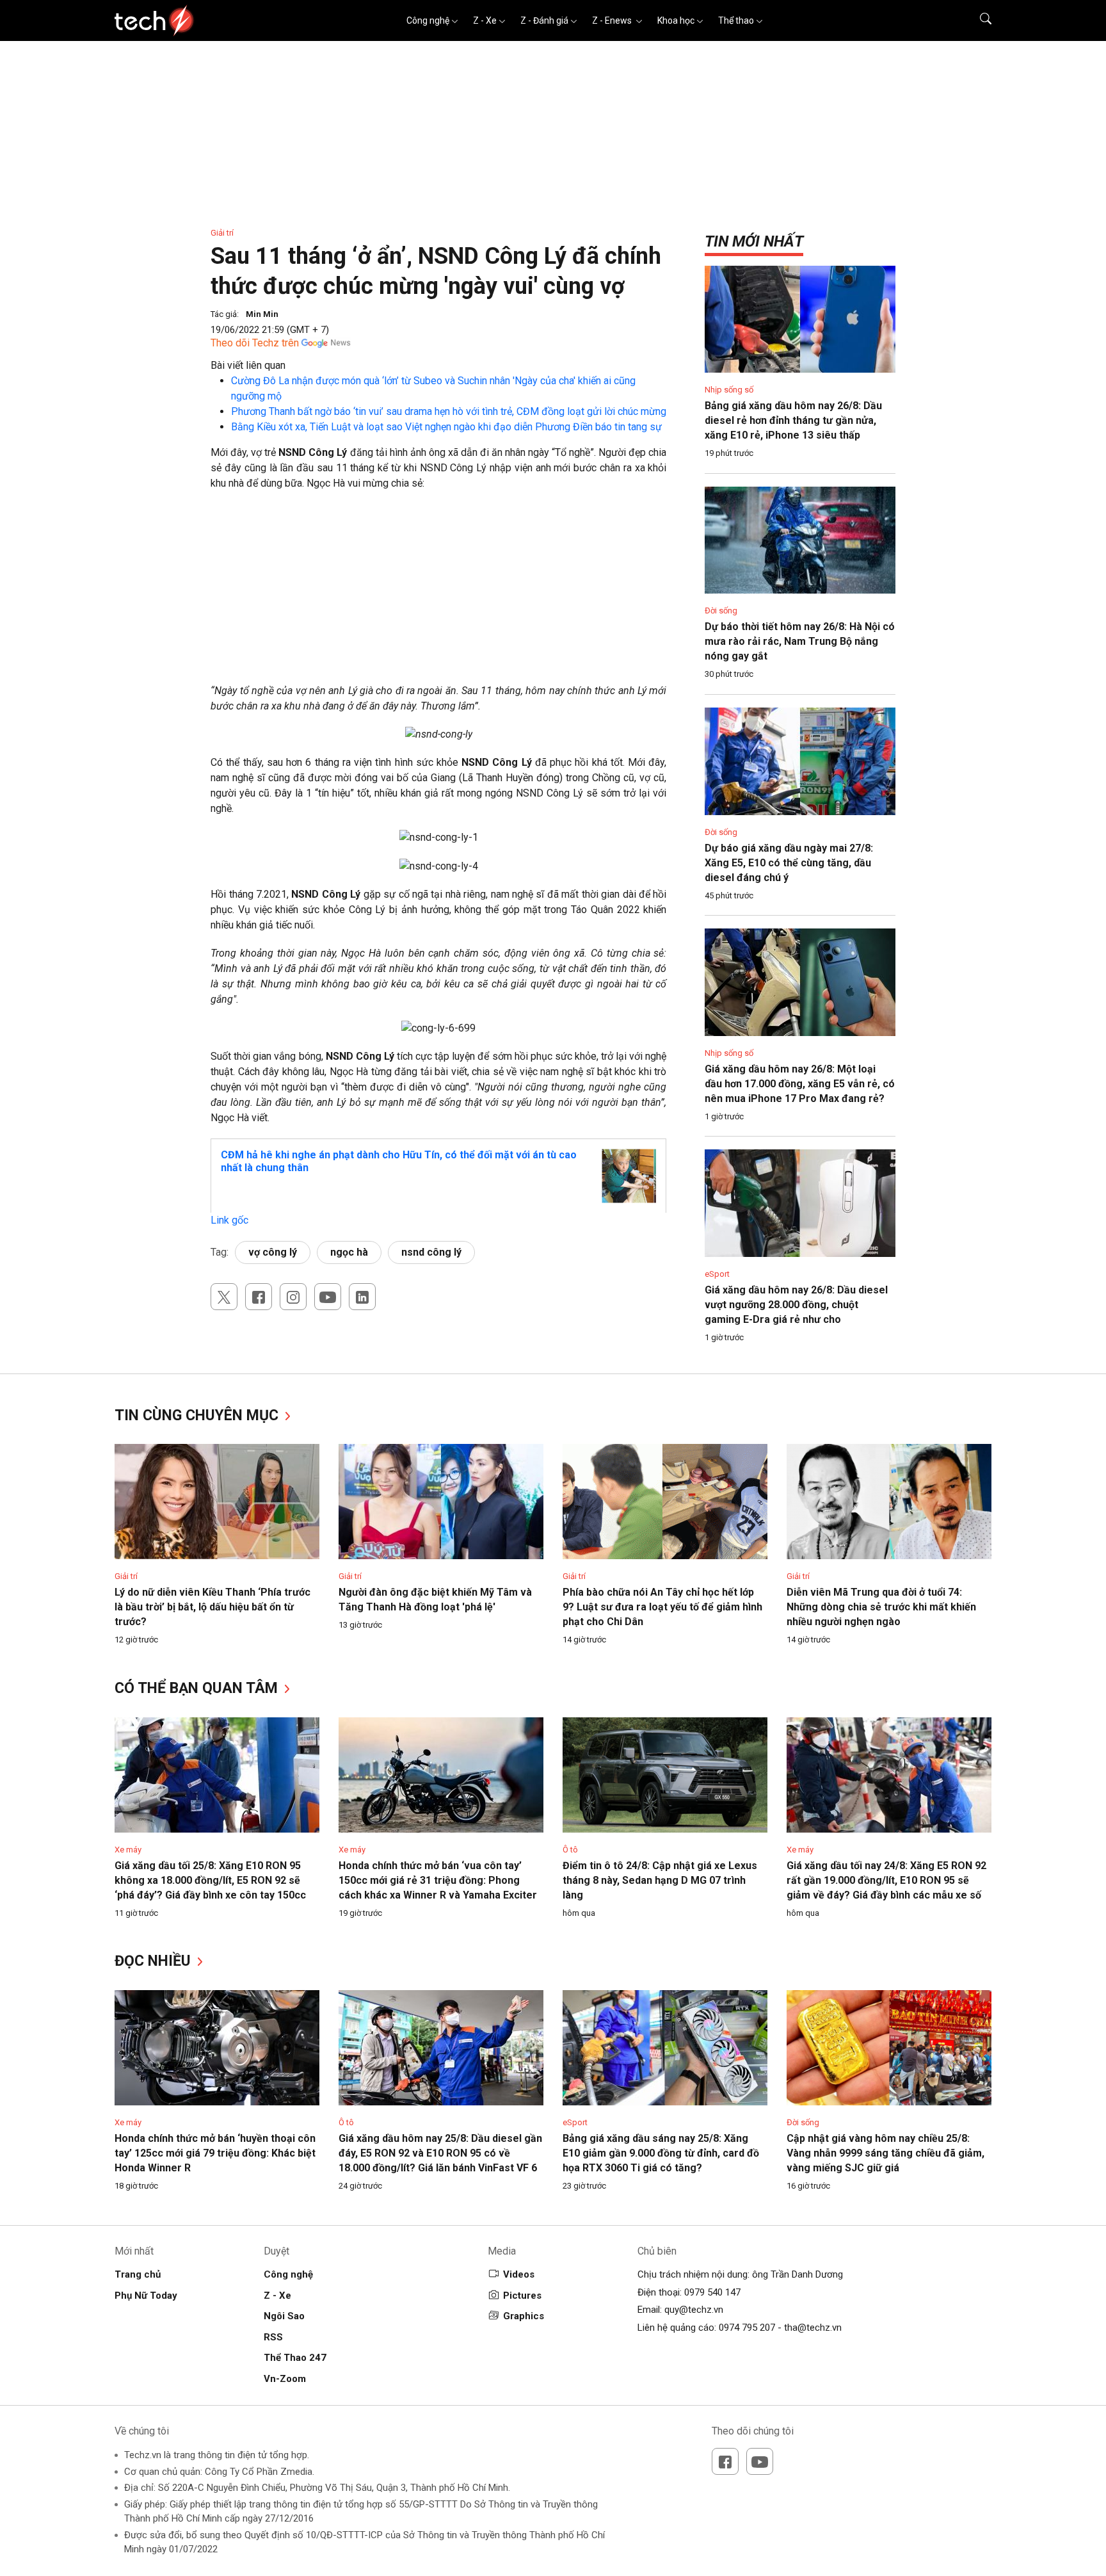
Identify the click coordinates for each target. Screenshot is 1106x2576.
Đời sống (721, 611)
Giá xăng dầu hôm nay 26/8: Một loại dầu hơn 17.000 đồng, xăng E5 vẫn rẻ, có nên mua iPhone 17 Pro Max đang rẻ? (800, 1084)
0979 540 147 (712, 2292)
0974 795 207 (747, 2328)
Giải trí (222, 233)
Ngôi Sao (284, 2316)
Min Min (262, 314)
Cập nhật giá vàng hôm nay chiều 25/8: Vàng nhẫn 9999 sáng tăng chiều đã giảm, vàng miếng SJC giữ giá (886, 2153)
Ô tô (570, 1850)
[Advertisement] (438, 594)
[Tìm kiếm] (978, 20)
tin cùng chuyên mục (198, 1415)
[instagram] (293, 1297)
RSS (273, 2337)
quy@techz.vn (694, 2310)
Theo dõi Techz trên (255, 343)
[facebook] (259, 1297)
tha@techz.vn (813, 2328)
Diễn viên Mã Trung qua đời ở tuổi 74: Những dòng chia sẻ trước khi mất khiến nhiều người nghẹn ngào (881, 1607)
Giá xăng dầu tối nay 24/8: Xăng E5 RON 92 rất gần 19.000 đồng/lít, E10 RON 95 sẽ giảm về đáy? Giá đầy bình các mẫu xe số (886, 1880)
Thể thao (736, 20)
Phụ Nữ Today (146, 2296)
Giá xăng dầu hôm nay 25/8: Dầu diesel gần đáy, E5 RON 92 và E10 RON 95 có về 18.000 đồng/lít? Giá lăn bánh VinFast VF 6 (440, 2153)
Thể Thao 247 (295, 2358)
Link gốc (229, 1220)
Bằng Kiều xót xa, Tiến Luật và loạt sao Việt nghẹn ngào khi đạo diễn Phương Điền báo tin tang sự (446, 427)
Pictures (522, 2296)
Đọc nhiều (155, 1961)
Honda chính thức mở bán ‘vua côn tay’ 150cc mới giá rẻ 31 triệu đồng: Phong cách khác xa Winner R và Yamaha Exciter (438, 1880)
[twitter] (224, 1297)
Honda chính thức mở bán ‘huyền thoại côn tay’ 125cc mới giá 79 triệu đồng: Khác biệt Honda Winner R (215, 2153)
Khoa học (676, 20)
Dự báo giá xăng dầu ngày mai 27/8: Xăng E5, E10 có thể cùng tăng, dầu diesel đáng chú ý (789, 863)
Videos (519, 2274)
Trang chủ (138, 2274)
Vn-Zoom (285, 2379)
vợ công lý (273, 1252)
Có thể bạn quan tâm (198, 1688)
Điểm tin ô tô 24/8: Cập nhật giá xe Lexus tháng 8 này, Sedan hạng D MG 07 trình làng (660, 1880)
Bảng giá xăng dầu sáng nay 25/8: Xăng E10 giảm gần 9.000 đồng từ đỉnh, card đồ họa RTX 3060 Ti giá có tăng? (661, 2153)
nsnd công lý (431, 1252)
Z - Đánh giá (544, 20)
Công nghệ (428, 20)
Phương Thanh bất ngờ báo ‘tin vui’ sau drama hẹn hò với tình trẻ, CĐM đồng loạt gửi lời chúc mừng (449, 411)
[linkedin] (362, 1297)
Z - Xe (485, 20)
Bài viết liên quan (248, 365)
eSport (717, 1274)
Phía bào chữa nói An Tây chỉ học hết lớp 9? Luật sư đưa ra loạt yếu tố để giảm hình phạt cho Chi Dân (662, 1607)
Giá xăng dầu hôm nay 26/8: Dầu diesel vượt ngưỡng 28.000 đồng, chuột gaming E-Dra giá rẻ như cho (796, 1305)
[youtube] (328, 1297)
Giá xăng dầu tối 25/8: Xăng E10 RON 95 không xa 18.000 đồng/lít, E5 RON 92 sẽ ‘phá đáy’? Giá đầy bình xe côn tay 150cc (210, 1880)
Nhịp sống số (729, 390)
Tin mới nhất (754, 241)
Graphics (524, 2316)
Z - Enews (613, 20)
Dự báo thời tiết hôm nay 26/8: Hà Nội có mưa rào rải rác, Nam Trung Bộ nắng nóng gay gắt (800, 641)
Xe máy (128, 1850)
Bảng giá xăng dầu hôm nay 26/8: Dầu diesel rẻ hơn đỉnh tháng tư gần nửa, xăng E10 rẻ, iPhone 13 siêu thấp (793, 420)
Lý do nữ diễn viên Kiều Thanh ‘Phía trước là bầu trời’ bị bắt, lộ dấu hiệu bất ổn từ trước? (212, 1607)
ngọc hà (349, 1252)
